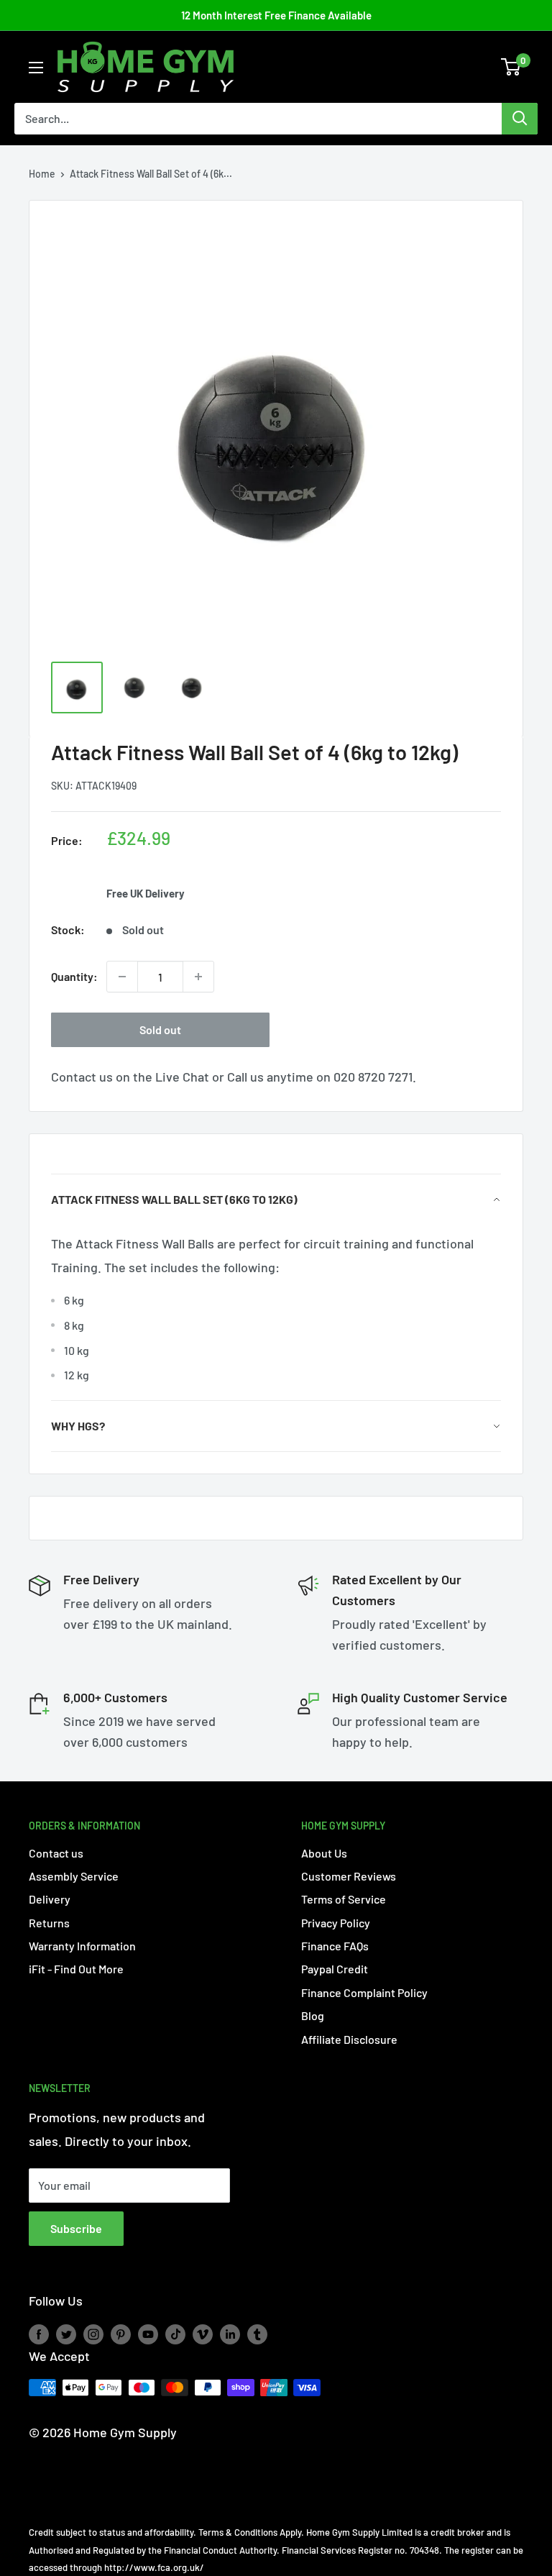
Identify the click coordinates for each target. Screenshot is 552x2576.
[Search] (520, 119)
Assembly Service (74, 1876)
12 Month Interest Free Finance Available (276, 15)
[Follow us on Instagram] (93, 2334)
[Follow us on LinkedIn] (230, 2334)
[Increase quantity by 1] (198, 977)
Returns (49, 1923)
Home (42, 174)
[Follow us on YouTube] (148, 2334)
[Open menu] (36, 68)
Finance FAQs (335, 1946)
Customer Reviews (349, 1876)
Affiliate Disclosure (349, 2039)
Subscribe (76, 2228)
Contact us (56, 1853)
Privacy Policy (336, 1923)
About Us (324, 1853)
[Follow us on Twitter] (66, 2334)
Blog (313, 2015)
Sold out (160, 1029)
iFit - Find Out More (76, 1969)
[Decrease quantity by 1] (122, 977)
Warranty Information (82, 1946)
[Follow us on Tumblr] (257, 2334)
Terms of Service (344, 1899)
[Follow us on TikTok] (175, 2334)
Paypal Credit (335, 1969)
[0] (511, 67)
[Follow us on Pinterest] (121, 2334)
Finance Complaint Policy (364, 1992)
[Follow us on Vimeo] (203, 2334)
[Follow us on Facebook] (39, 2334)
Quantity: (74, 976)
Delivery (50, 1899)
